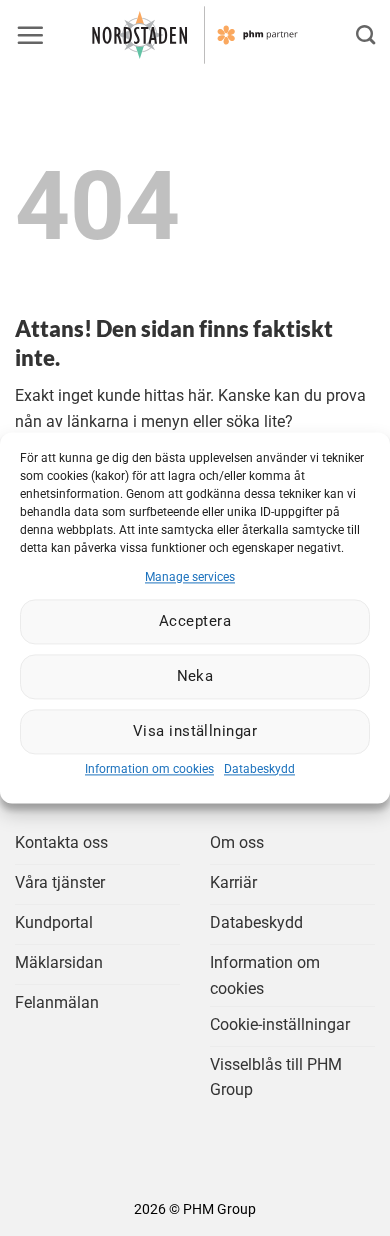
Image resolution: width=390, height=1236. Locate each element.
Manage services (190, 577)
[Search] (365, 34)
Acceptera (195, 622)
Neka (195, 677)
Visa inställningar (195, 732)
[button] (30, 35)
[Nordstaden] (195, 35)
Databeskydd (259, 769)
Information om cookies (149, 769)
